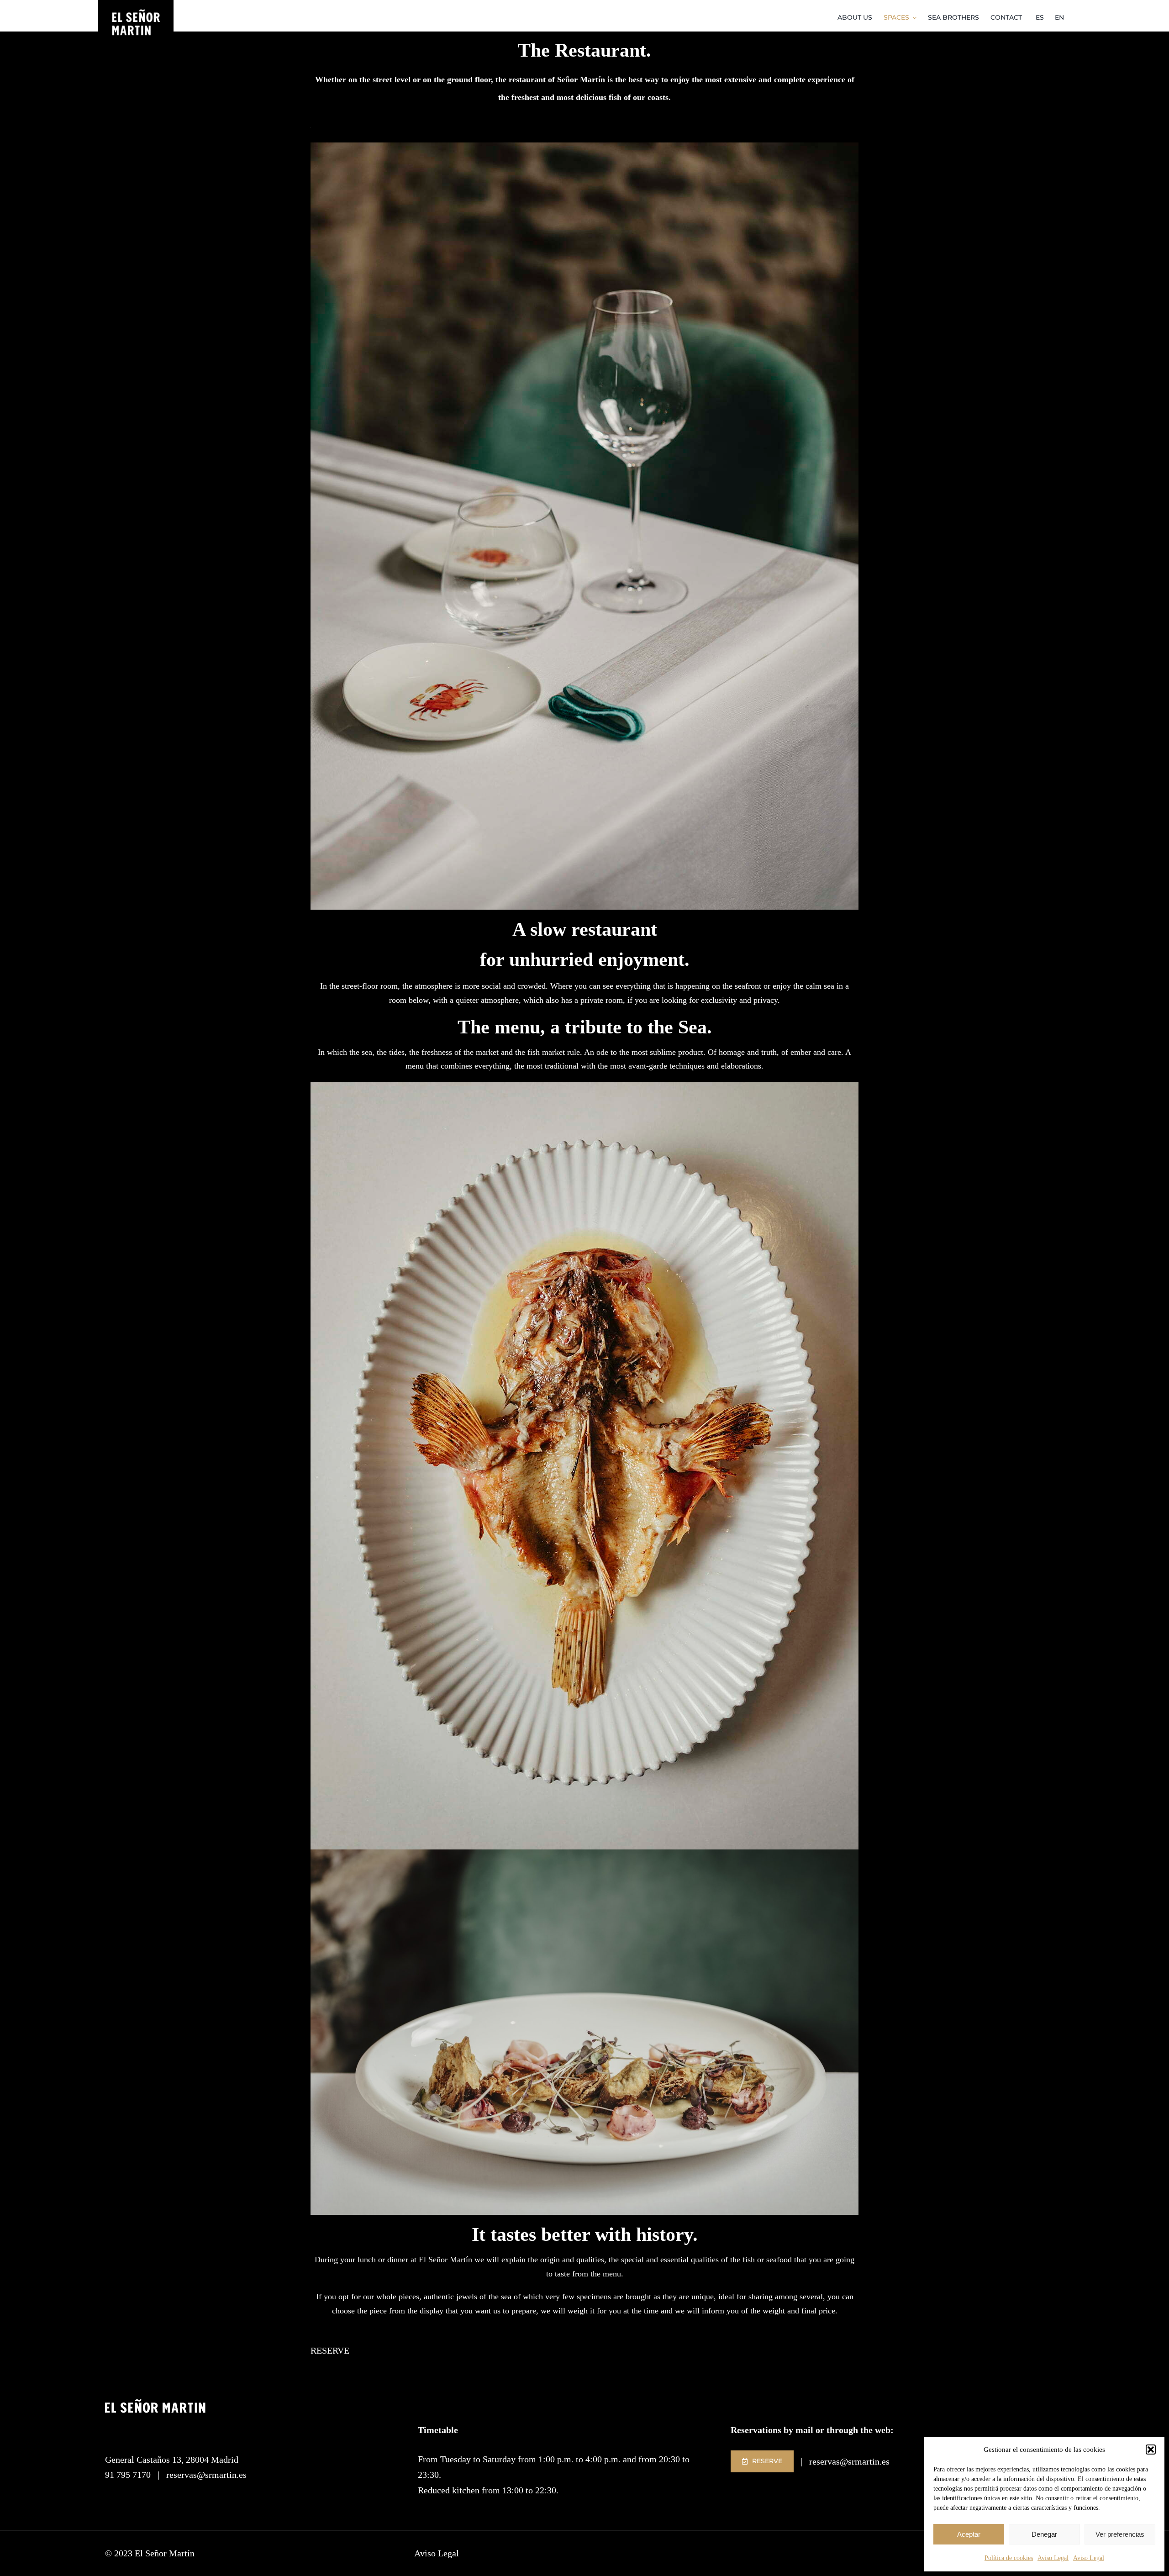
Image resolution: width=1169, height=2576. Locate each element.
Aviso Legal (1053, 2558)
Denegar (1044, 2534)
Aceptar (969, 2534)
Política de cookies (1009, 2558)
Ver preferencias (1120, 2534)
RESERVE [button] (330, 2350)
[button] (1151, 2450)
